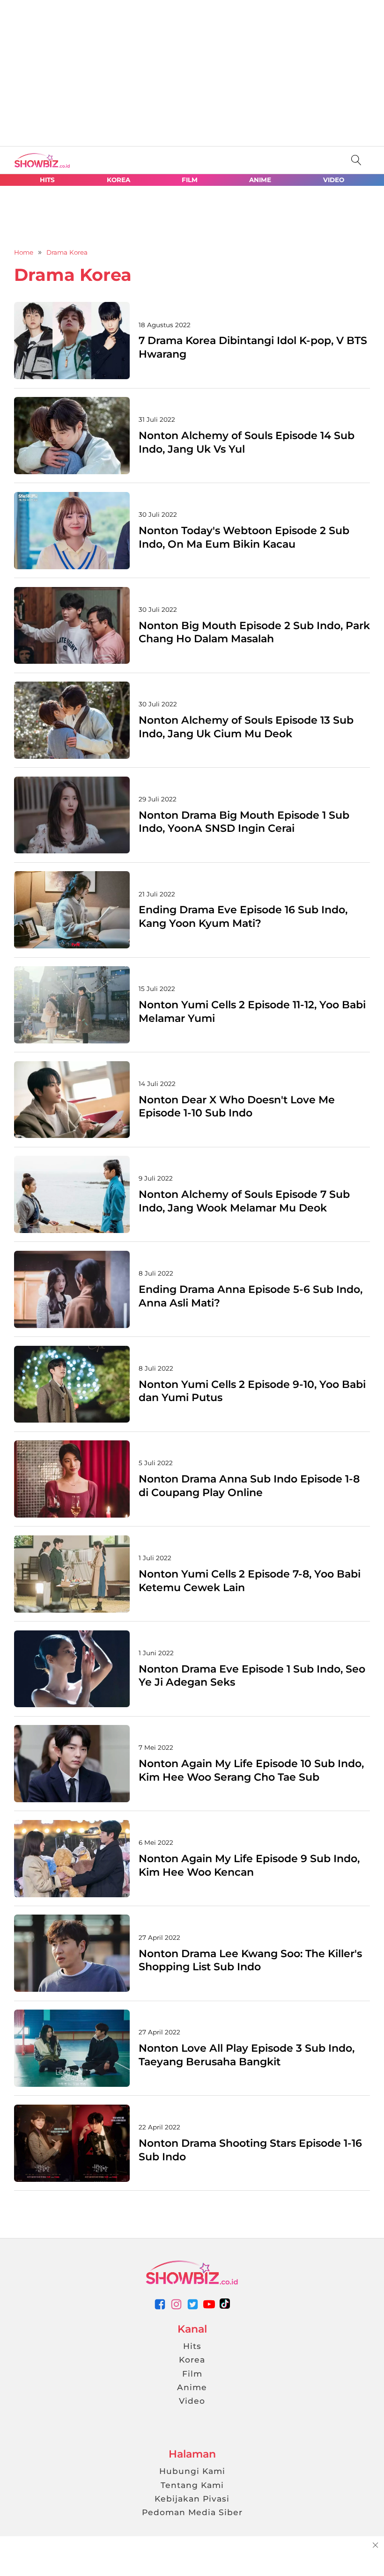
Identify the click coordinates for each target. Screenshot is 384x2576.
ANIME (260, 180)
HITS (47, 180)
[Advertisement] (70, 70)
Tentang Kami (192, 2485)
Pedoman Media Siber (192, 2512)
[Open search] (356, 160)
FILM (190, 180)
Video (192, 2401)
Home (24, 252)
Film (192, 2374)
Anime (192, 2387)
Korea (192, 2359)
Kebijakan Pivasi (192, 2499)
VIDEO (334, 180)
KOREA (118, 180)
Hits (192, 2346)
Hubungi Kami (192, 2471)
